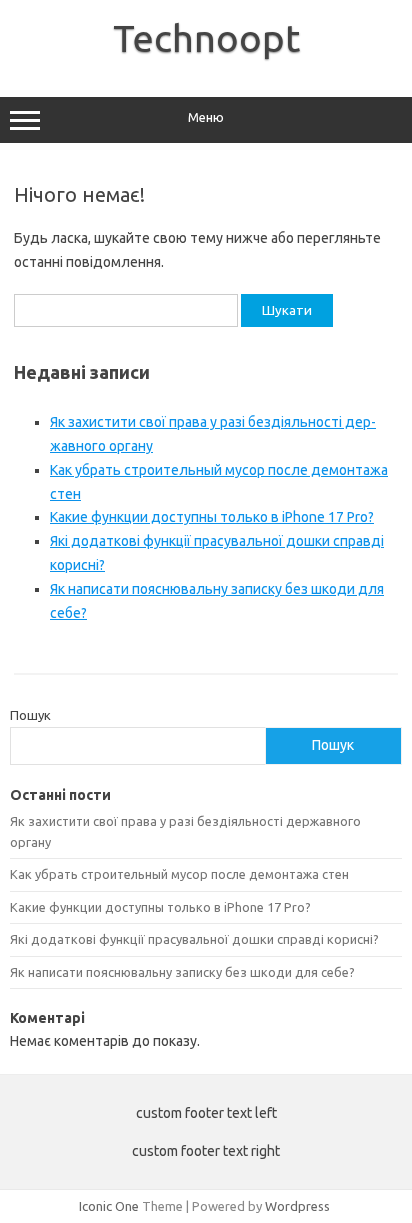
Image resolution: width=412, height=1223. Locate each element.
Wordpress (297, 1206)
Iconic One (109, 1206)
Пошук (30, 715)
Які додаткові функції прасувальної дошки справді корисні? (194, 939)
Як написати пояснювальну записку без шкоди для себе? (182, 972)
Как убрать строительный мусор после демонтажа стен (179, 874)
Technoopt (206, 38)
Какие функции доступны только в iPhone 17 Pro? (212, 517)
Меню (206, 117)
